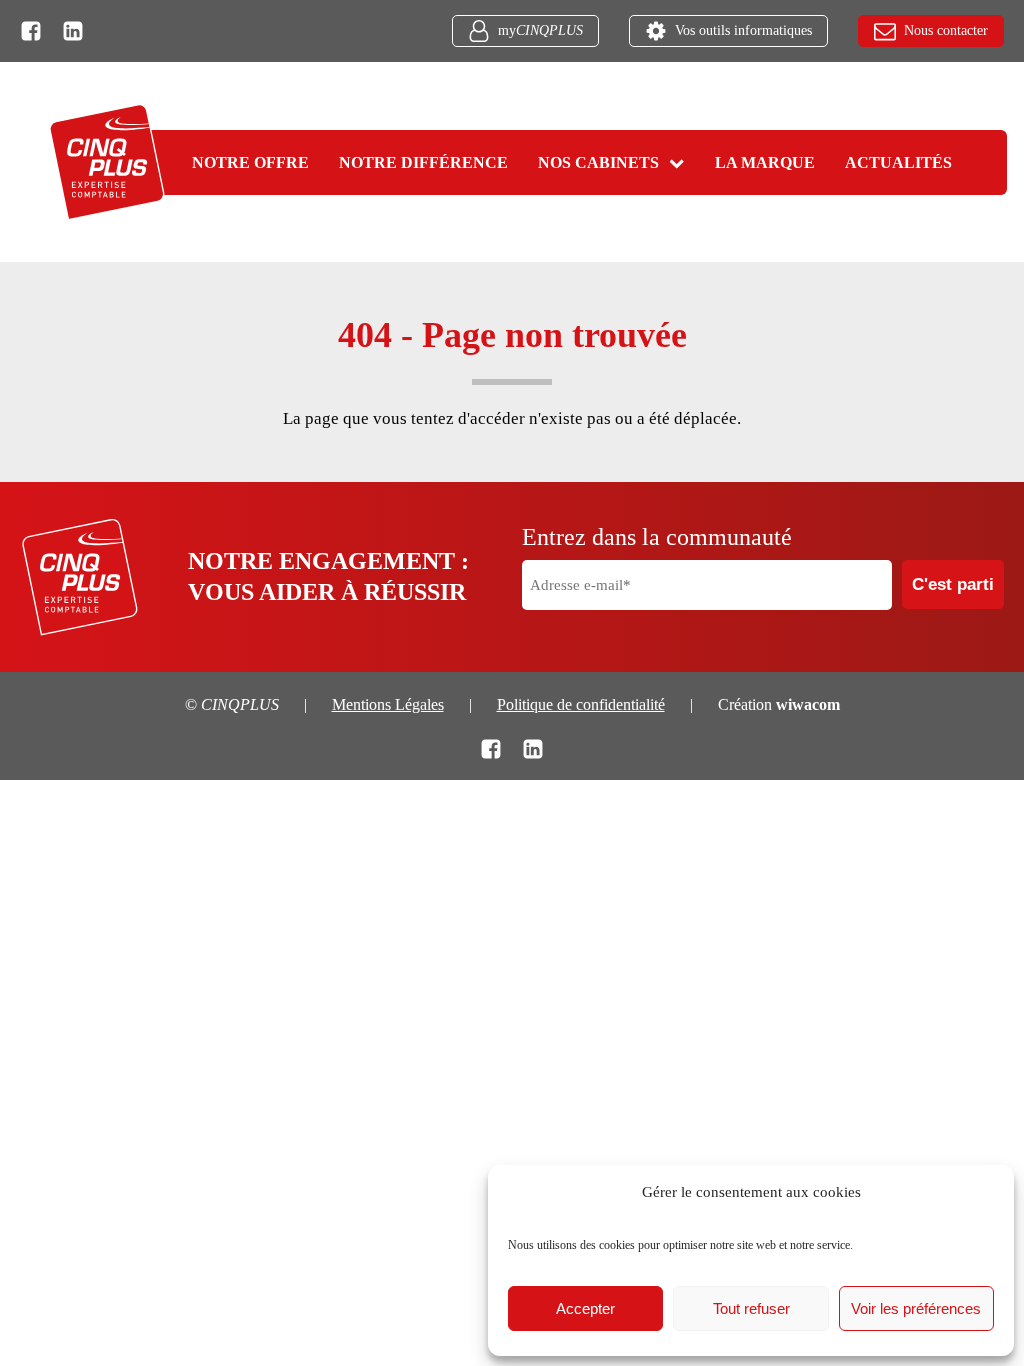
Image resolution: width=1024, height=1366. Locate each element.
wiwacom (808, 704)
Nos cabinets (598, 162)
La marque (765, 162)
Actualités (898, 162)
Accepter (585, 1308)
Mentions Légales (388, 704)
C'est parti (953, 584)
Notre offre (250, 162)
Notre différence (423, 162)
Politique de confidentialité (581, 704)
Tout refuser (751, 1308)
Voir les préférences (916, 1308)
